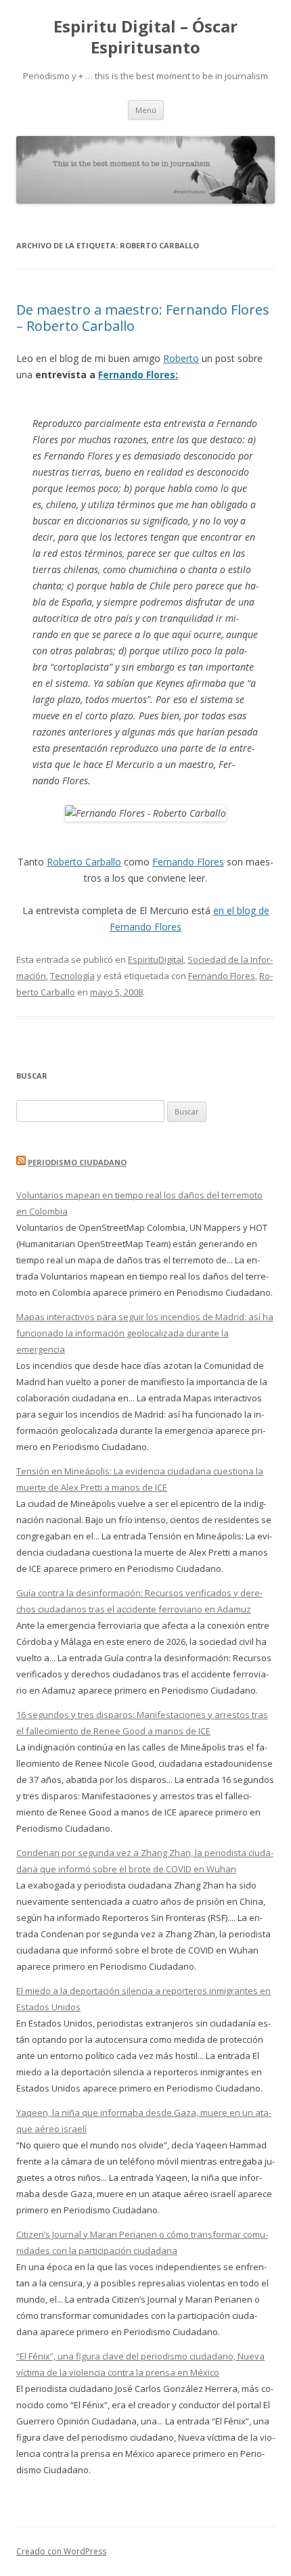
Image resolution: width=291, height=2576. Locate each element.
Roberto (181, 358)
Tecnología (72, 976)
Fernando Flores (188, 862)
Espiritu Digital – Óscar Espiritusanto (145, 37)
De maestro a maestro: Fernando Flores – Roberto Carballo (143, 318)
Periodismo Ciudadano (77, 1162)
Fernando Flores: (138, 375)
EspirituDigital (156, 959)
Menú (146, 110)
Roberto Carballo (84, 862)
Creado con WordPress (61, 2551)
